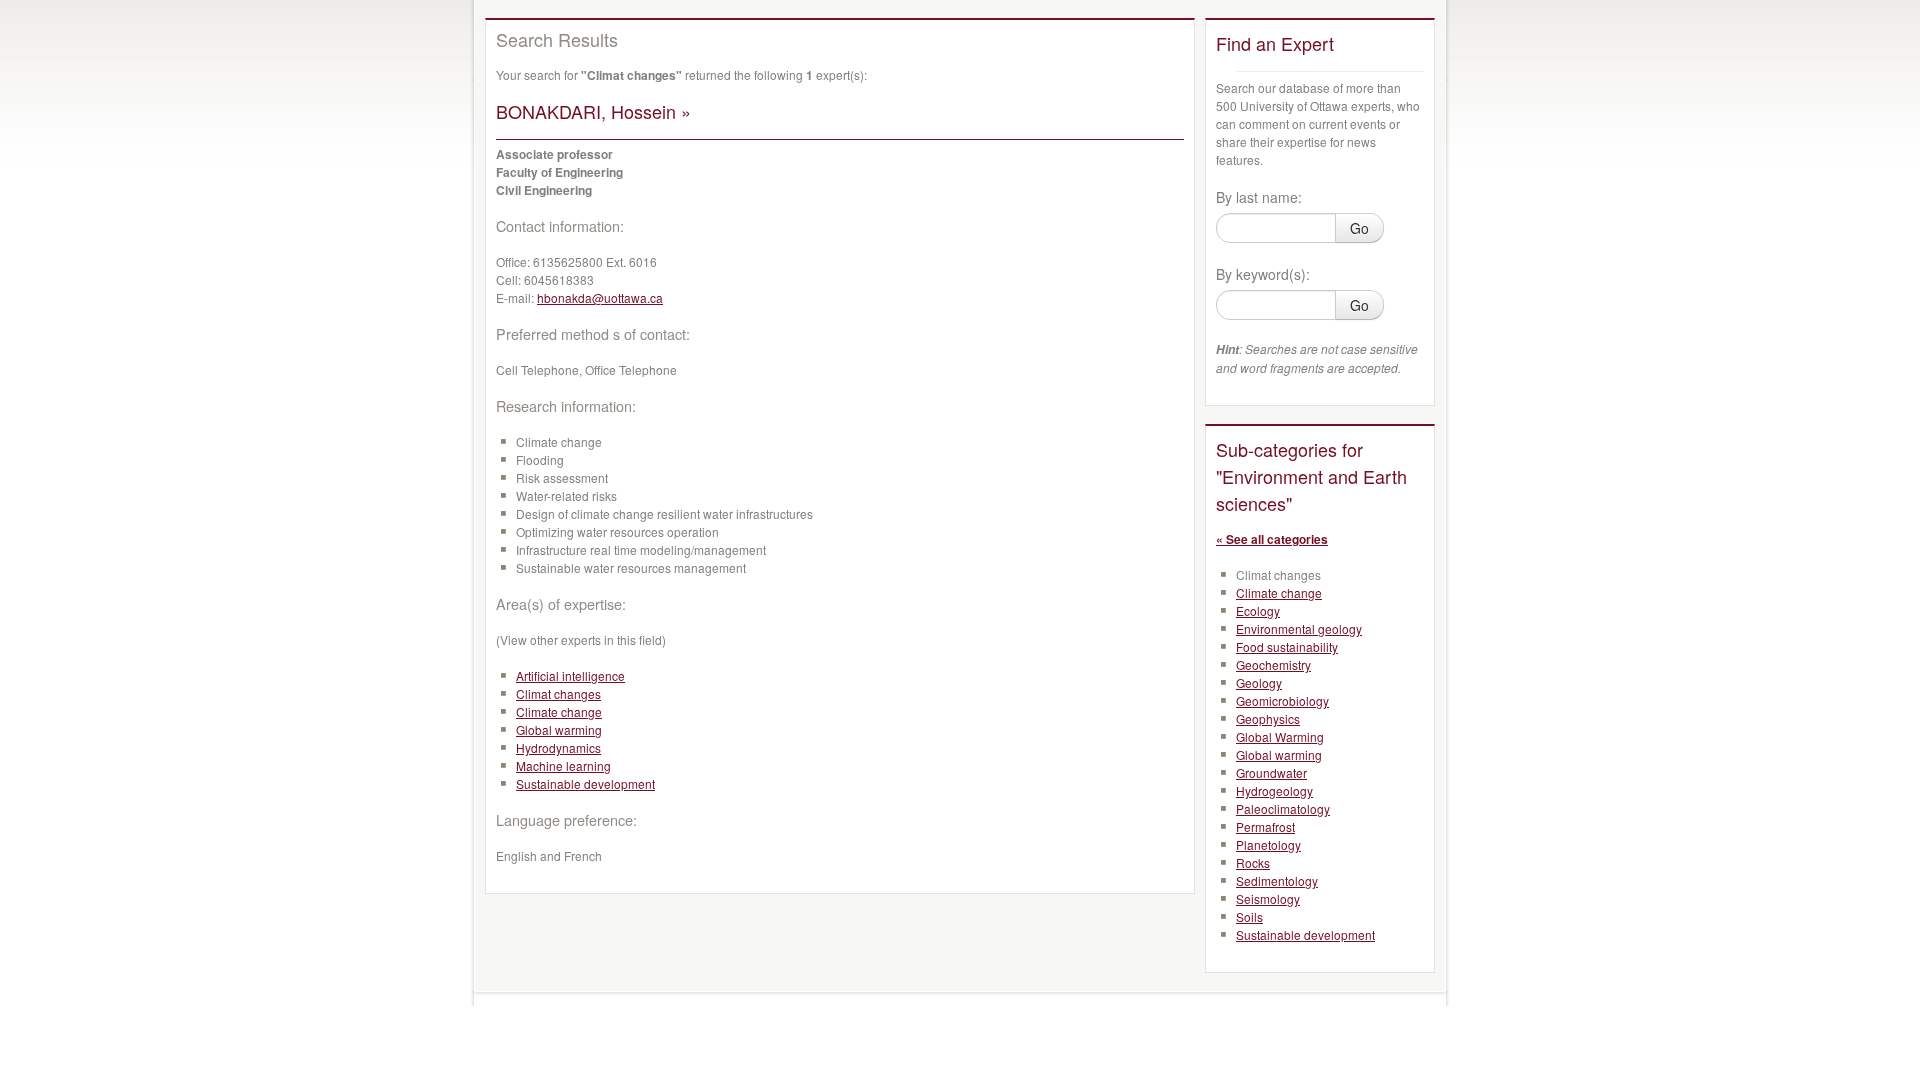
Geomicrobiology (1282, 700)
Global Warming (1280, 736)
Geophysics (1268, 718)
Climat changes (558, 693)
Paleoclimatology (1283, 808)
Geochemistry (1273, 664)
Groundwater (1271, 772)
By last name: (1259, 197)
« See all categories (1272, 539)
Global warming (559, 729)
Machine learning (563, 765)
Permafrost (1265, 826)
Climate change (559, 711)
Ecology (1258, 610)
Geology (1259, 682)
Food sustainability (1287, 646)
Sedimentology (1277, 880)
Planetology (1268, 844)
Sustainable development (585, 783)
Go (1359, 228)
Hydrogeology (1274, 790)
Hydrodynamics (558, 747)
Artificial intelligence (570, 675)
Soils (1249, 916)
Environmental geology (1299, 628)
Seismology (1268, 898)
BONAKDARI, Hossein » (593, 111)
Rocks (1253, 862)
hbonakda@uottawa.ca (600, 297)
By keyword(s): (1263, 274)
